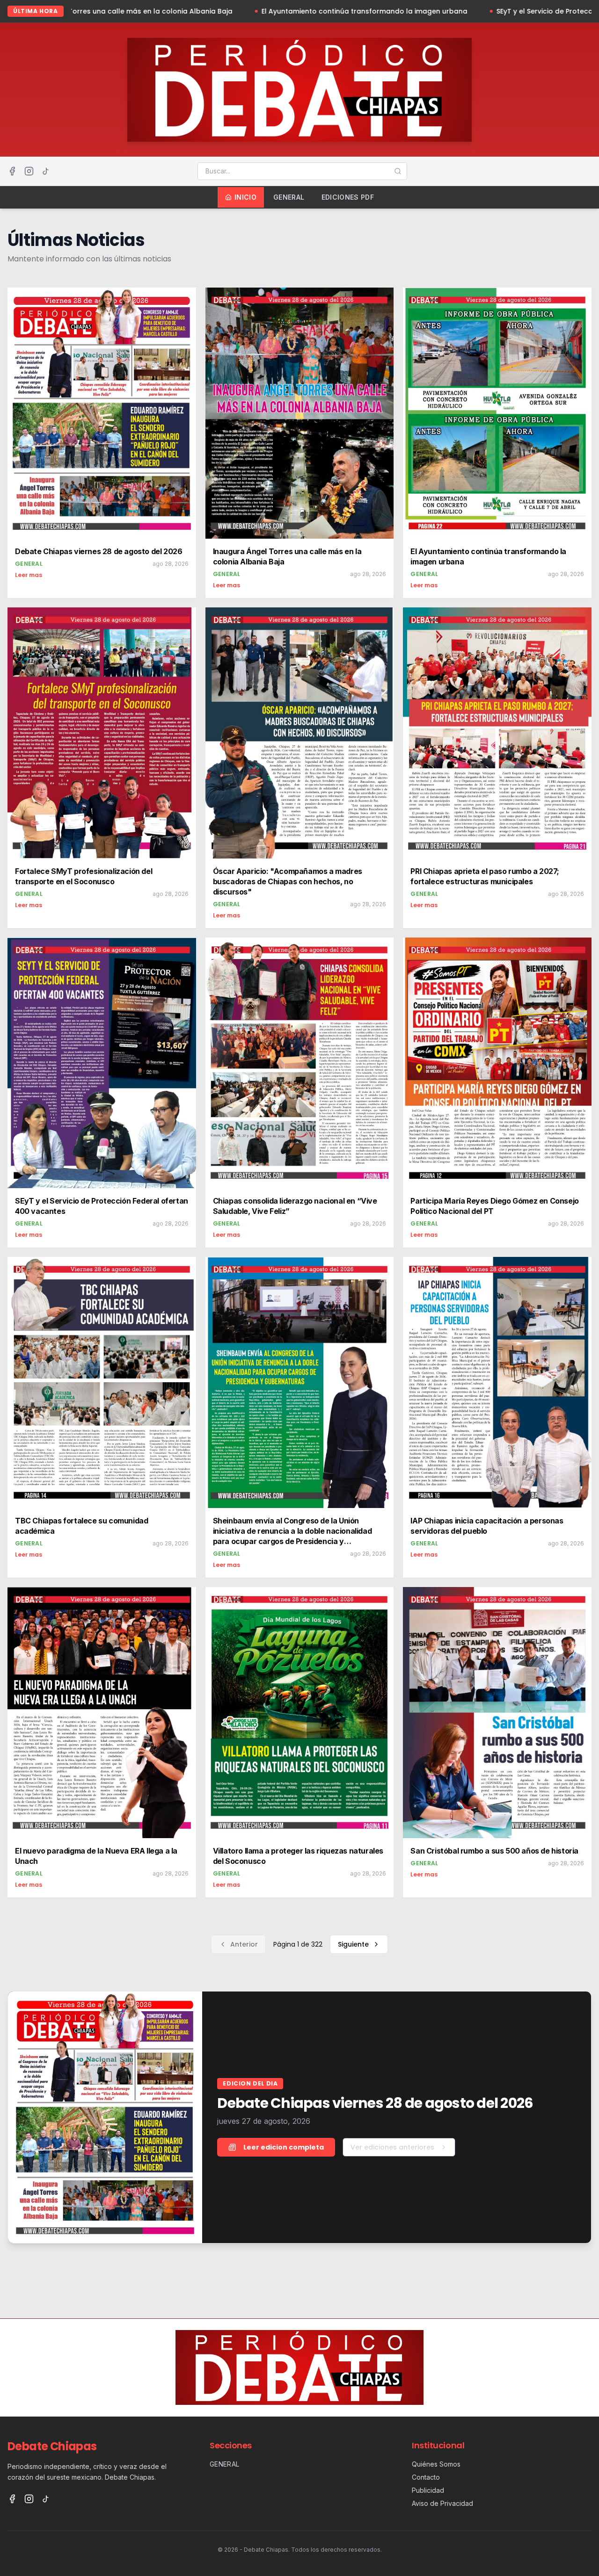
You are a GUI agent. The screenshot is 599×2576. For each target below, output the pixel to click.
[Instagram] (29, 171)
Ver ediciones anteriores (392, 2147)
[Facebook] (12, 171)
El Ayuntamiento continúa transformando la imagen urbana (217, 11)
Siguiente (353, 1944)
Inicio (245, 197)
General (289, 197)
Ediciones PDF (348, 197)
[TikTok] (46, 171)
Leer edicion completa (284, 2147)
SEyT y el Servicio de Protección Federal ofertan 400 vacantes (454, 11)
